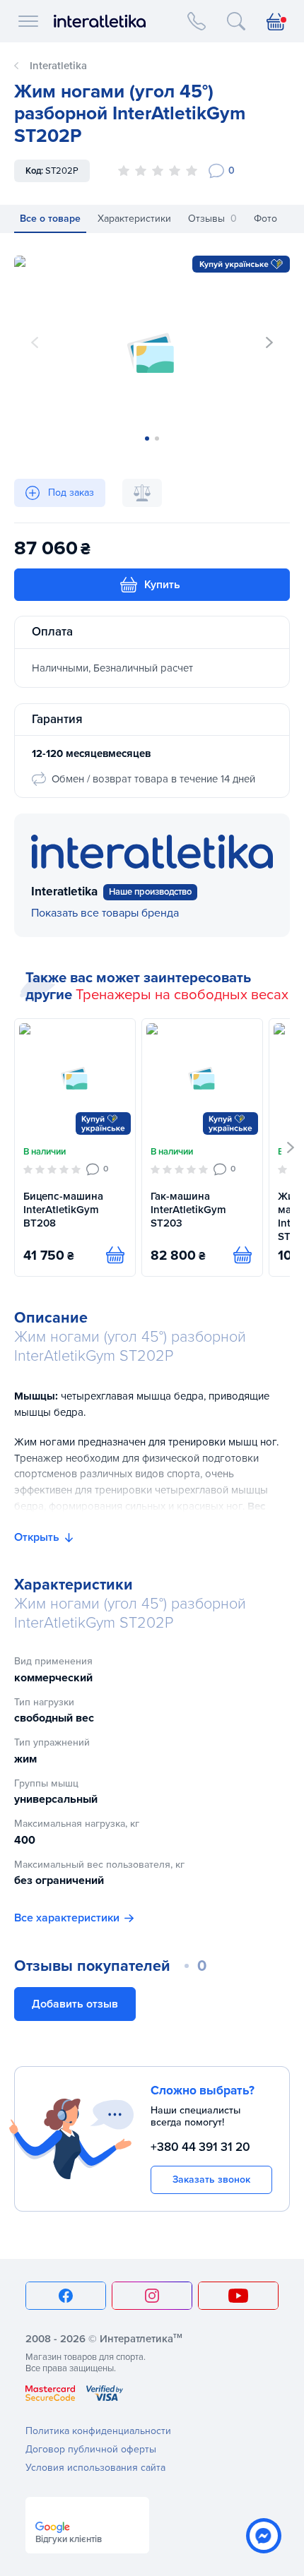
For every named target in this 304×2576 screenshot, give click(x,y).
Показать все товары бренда (105, 913)
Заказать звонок (211, 2180)
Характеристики (134, 219)
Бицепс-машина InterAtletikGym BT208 (63, 1210)
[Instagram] (152, 2296)
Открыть (37, 1537)
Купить (162, 585)
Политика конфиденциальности (98, 2431)
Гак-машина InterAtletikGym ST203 (188, 1210)
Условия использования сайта (95, 2468)
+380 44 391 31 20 (200, 2147)
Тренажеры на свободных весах (182, 995)
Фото (265, 219)
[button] (269, 342)
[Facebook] (66, 2296)
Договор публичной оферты (91, 2449)
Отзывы (212, 219)
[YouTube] (238, 2296)
